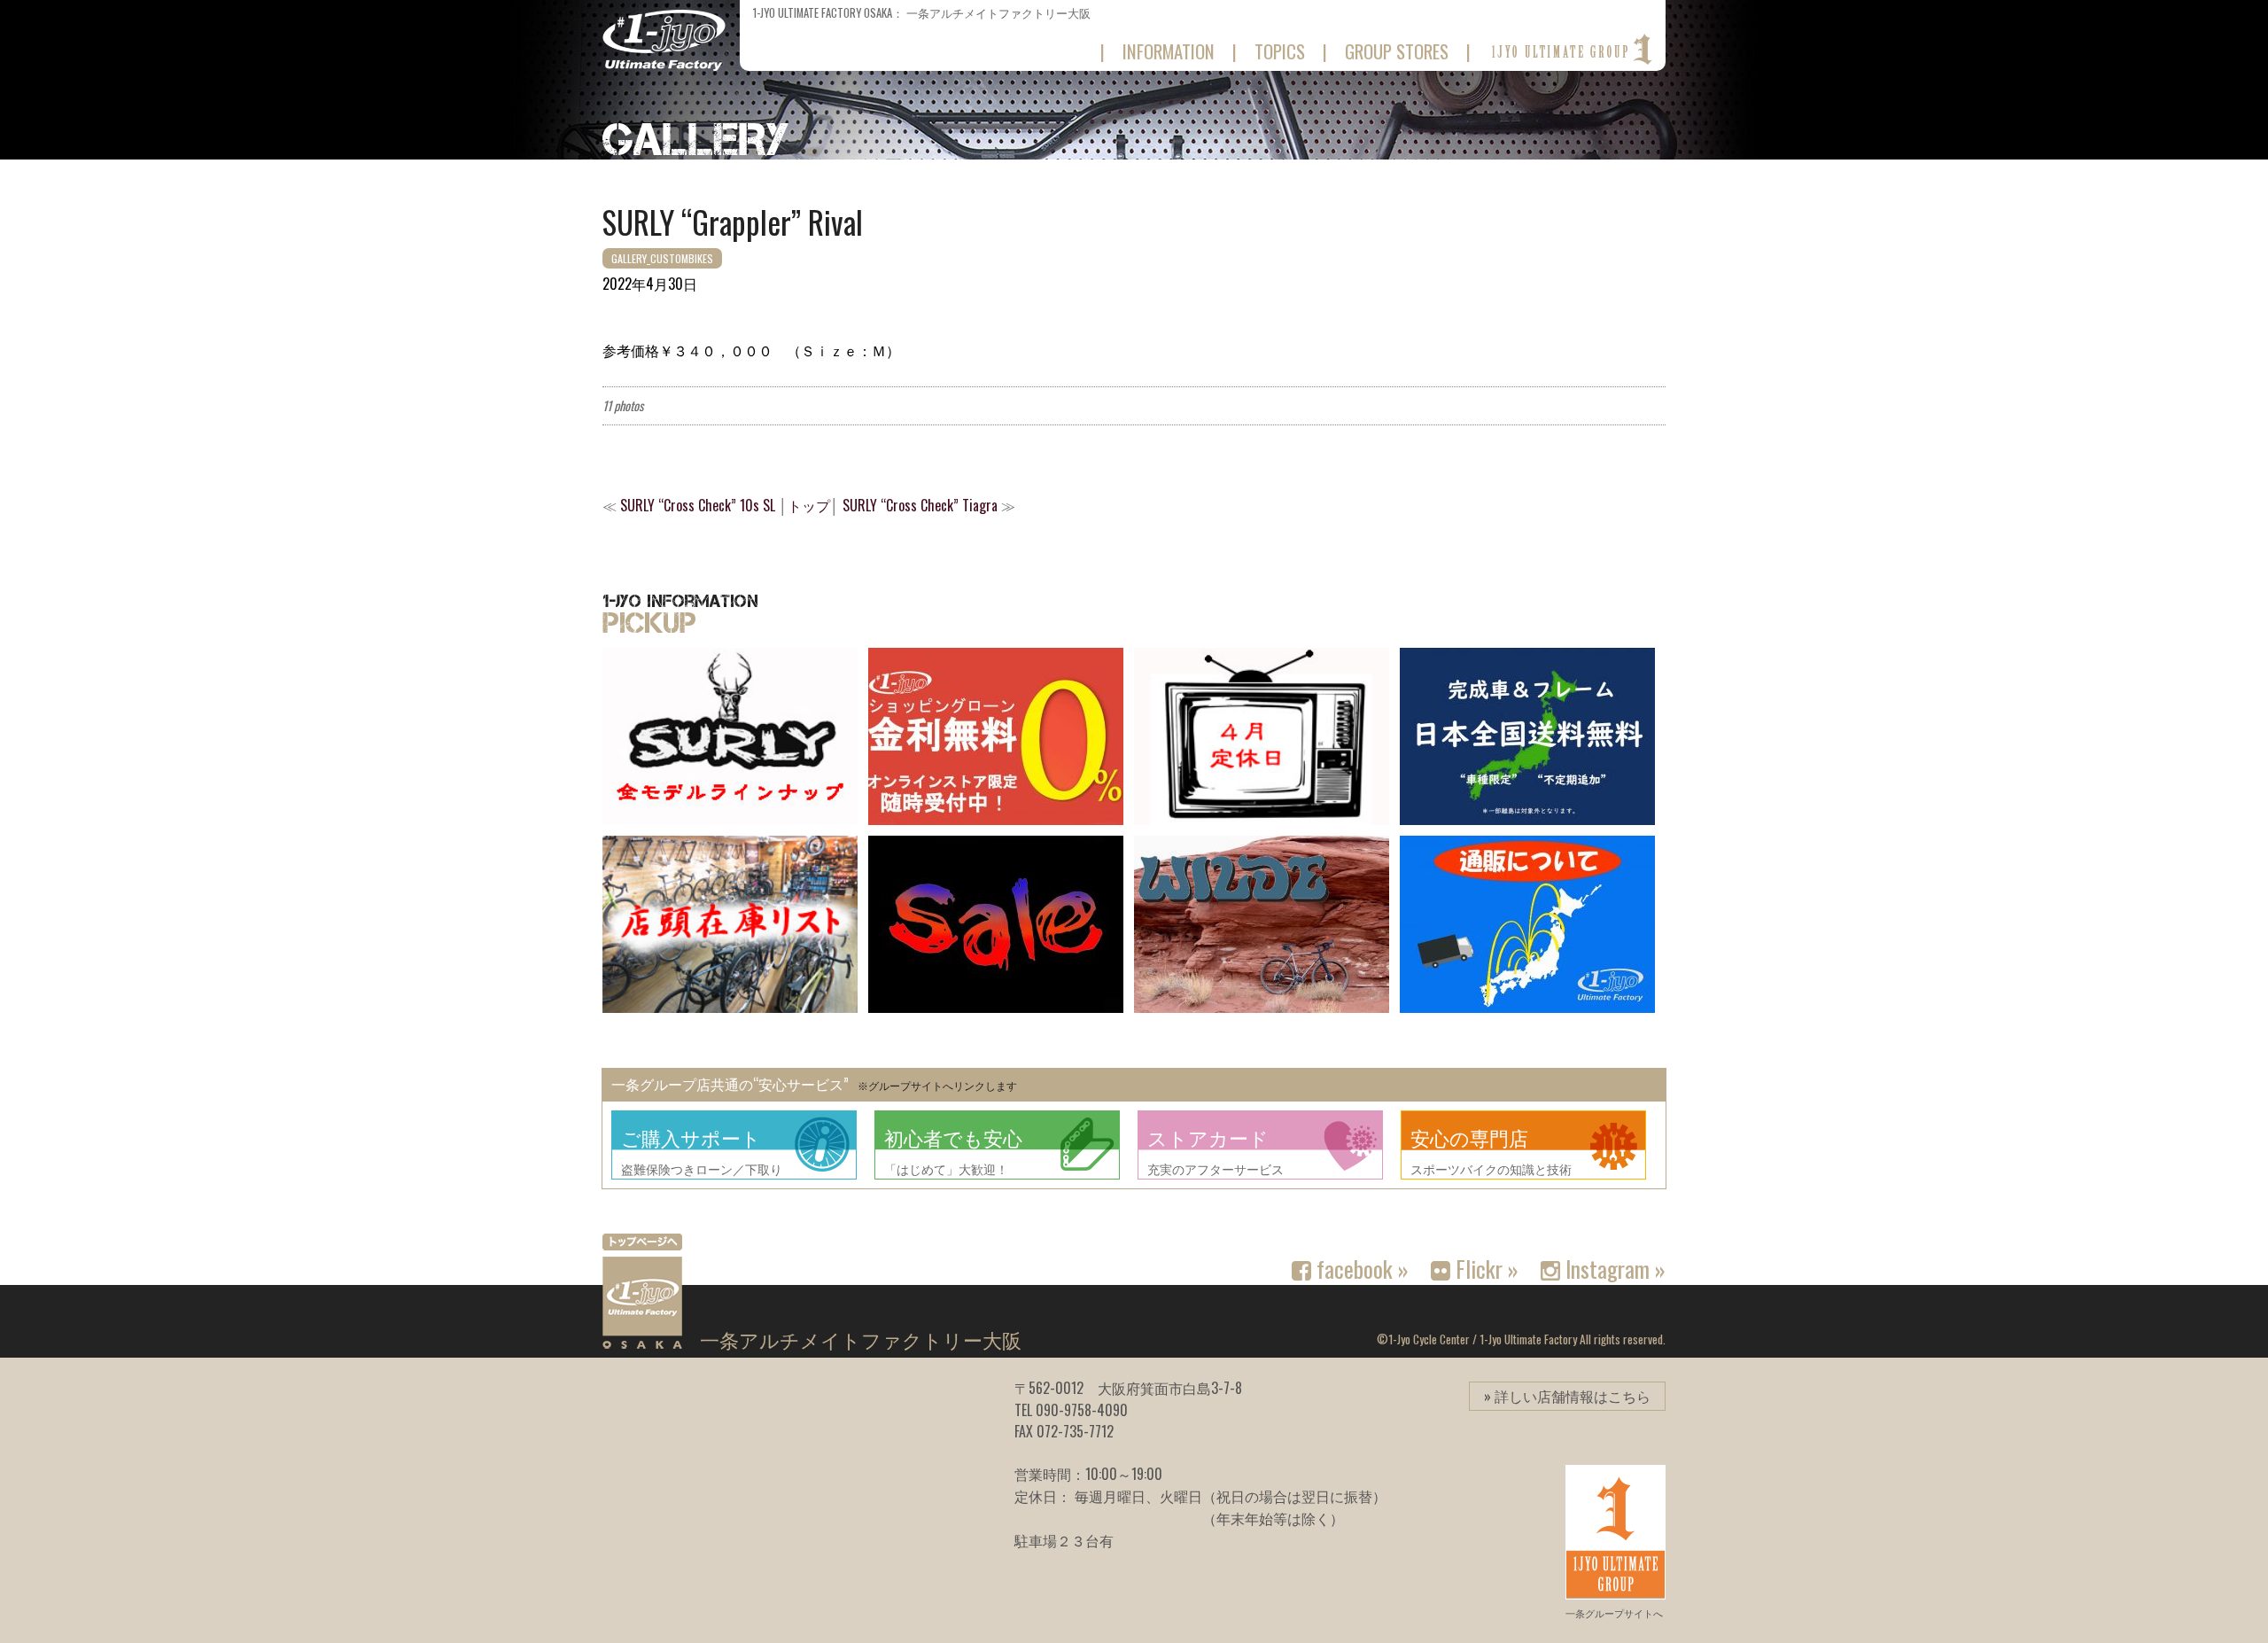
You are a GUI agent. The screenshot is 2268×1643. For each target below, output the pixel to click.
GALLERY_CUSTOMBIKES (662, 258)
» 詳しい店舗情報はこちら (1567, 1396)
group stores (1397, 51)
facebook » (1360, 1268)
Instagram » (1613, 1268)
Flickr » (1484, 1268)
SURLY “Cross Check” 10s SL (698, 505)
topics (1280, 51)
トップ (809, 505)
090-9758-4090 (1082, 1410)
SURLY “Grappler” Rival (733, 222)
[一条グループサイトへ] (1570, 50)
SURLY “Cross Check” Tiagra (920, 505)
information (1169, 51)
